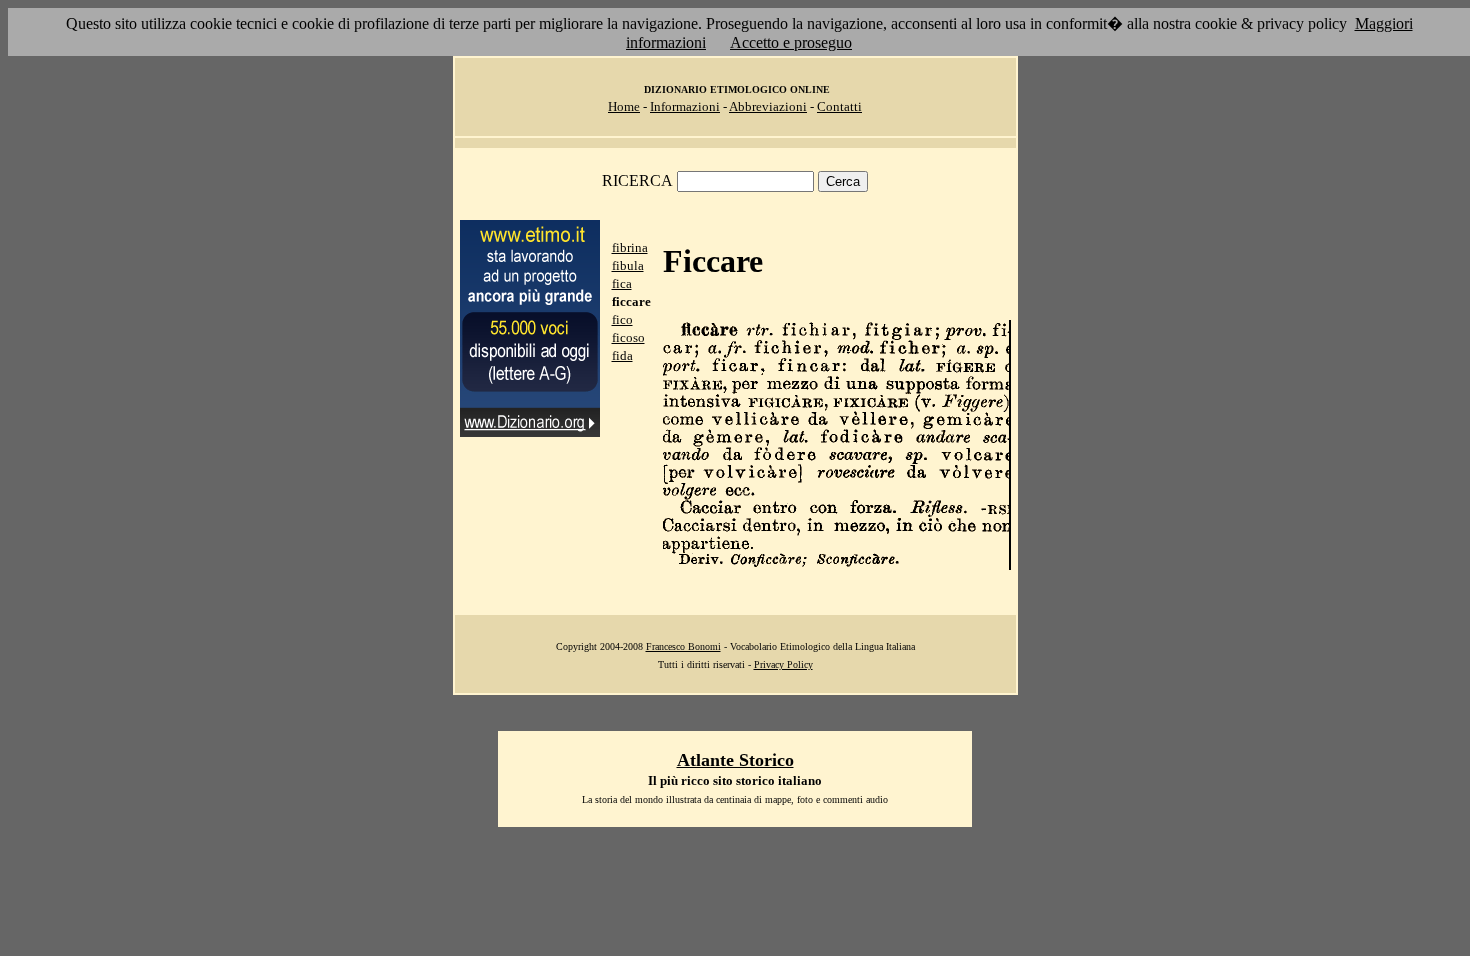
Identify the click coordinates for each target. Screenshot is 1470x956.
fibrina (630, 247)
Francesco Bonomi (683, 646)
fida (622, 355)
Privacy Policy (783, 664)
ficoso (628, 337)
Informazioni (685, 106)
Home (624, 106)
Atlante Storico (735, 760)
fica (622, 283)
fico (622, 319)
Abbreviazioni (768, 106)
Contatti (839, 106)
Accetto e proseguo (791, 42)
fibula (628, 265)
